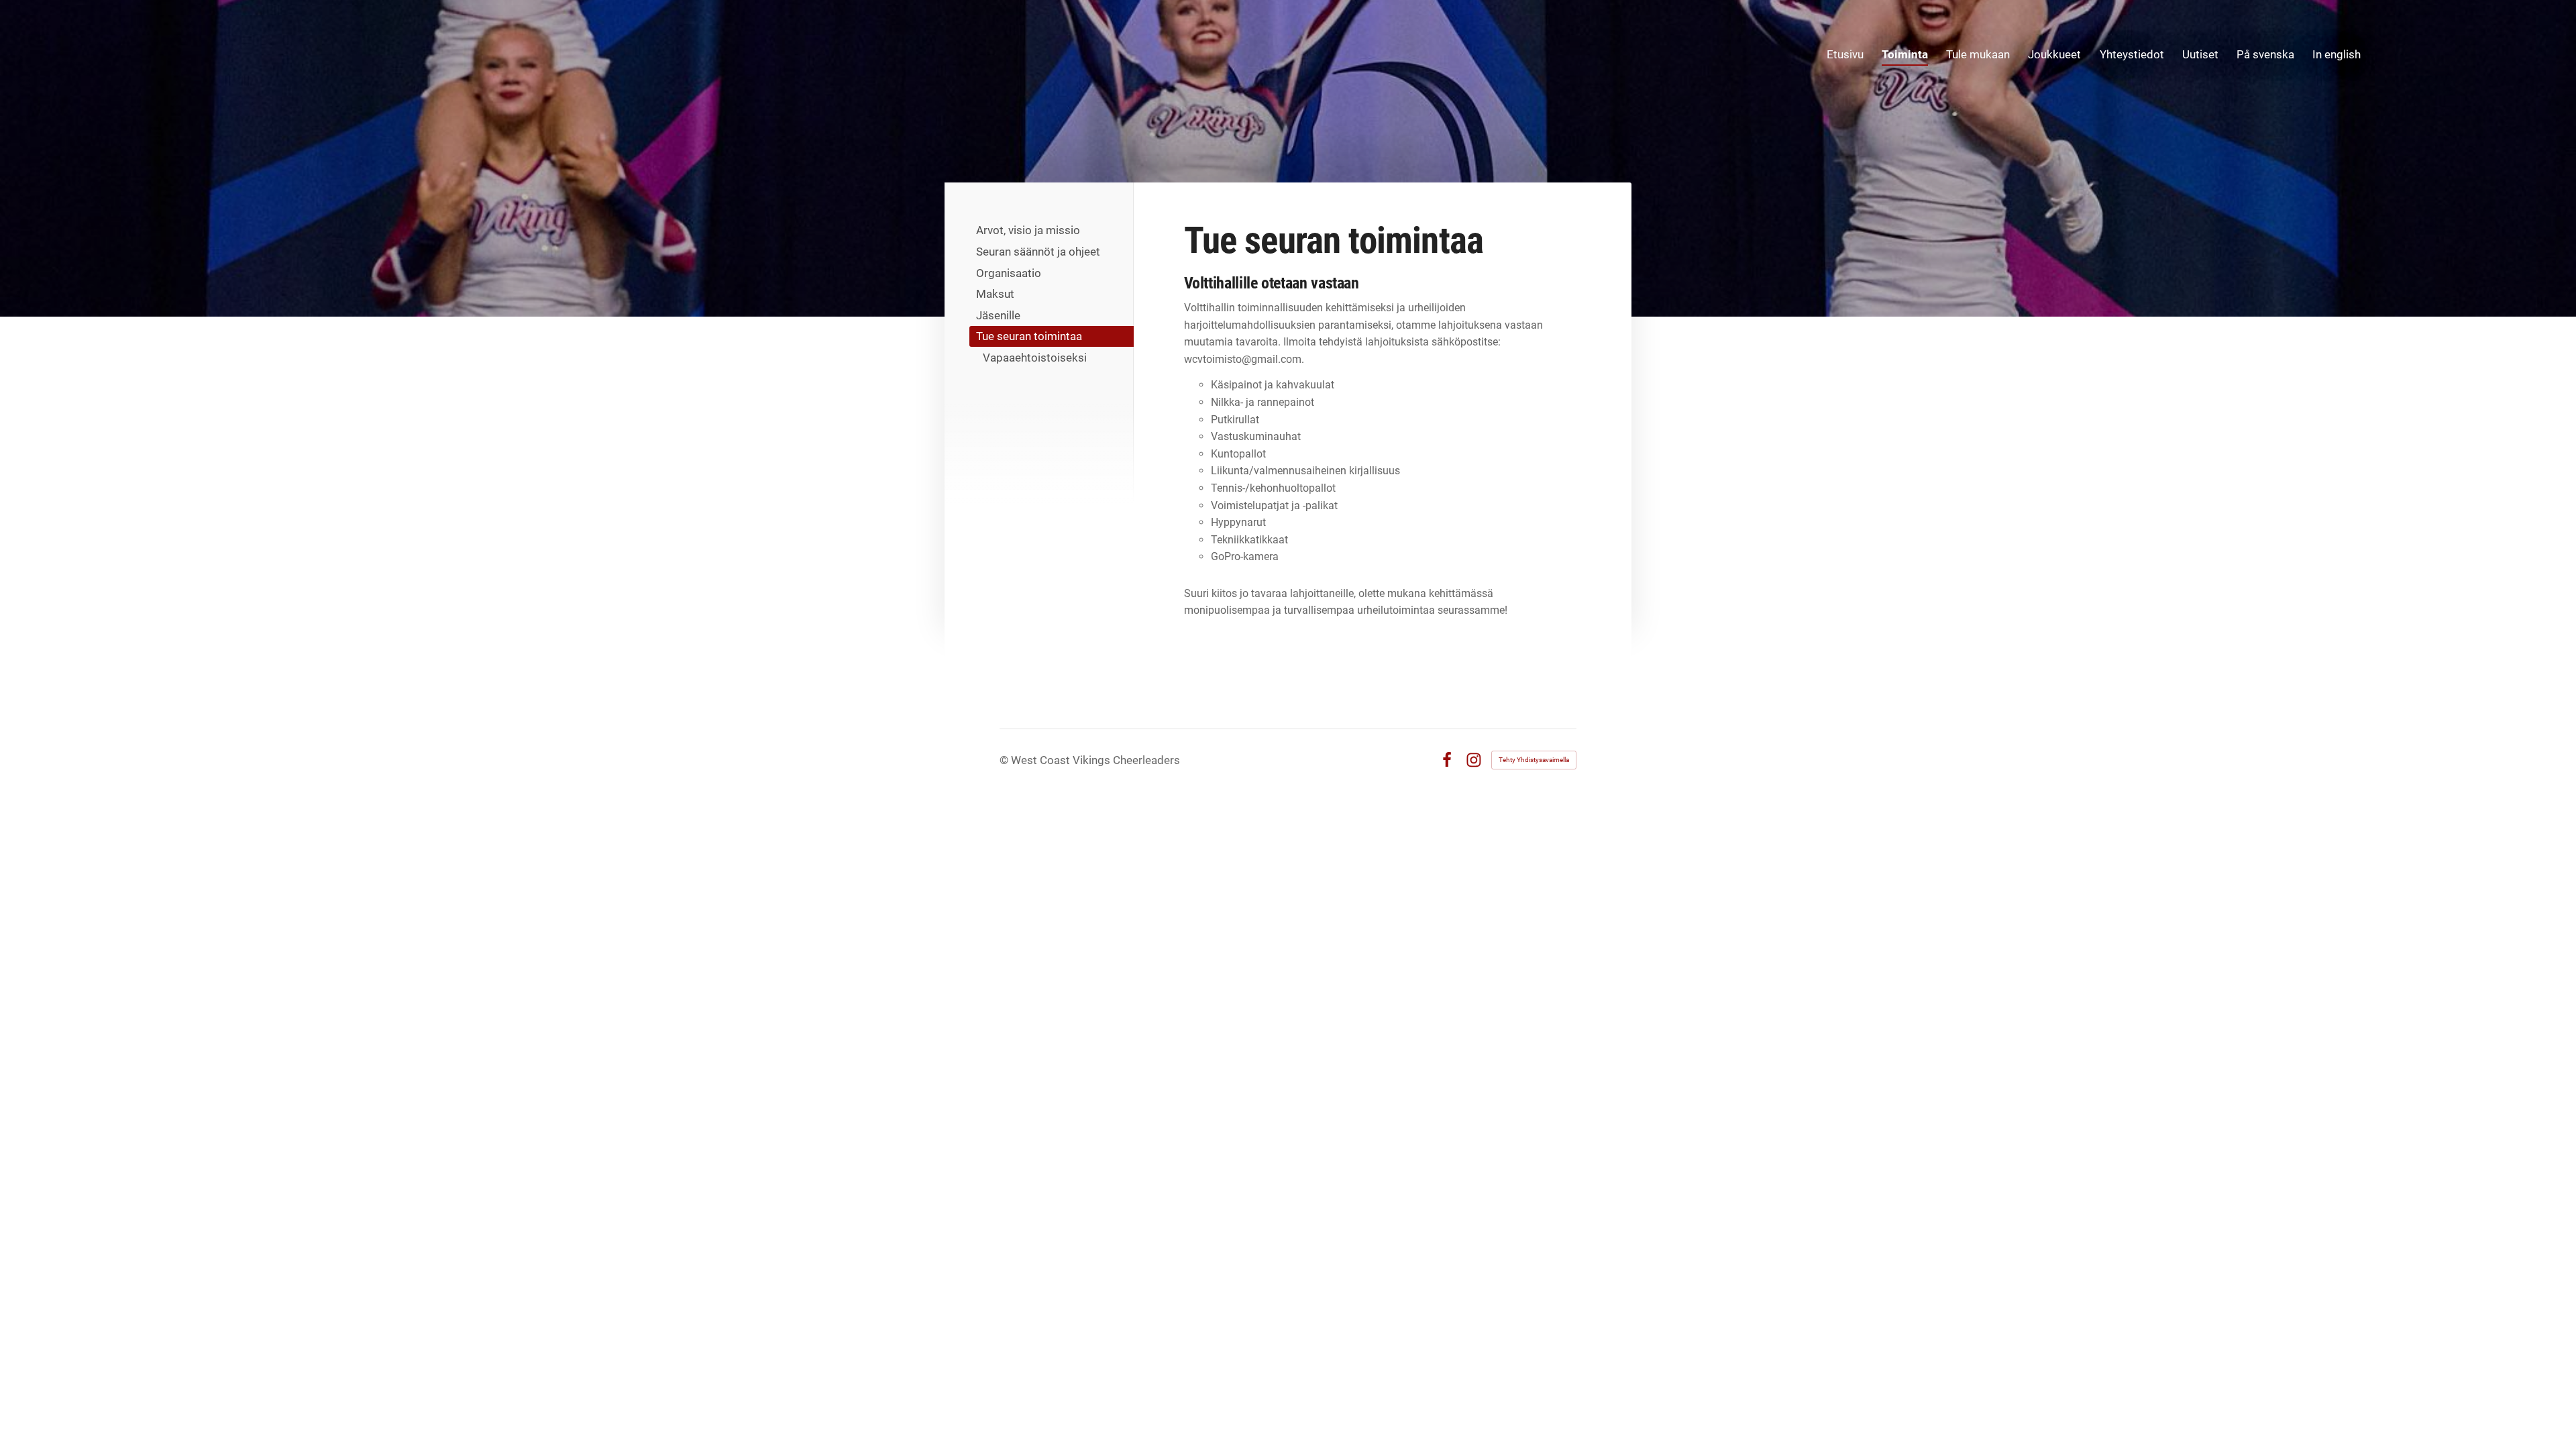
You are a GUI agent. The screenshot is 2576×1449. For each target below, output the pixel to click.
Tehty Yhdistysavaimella (1534, 760)
